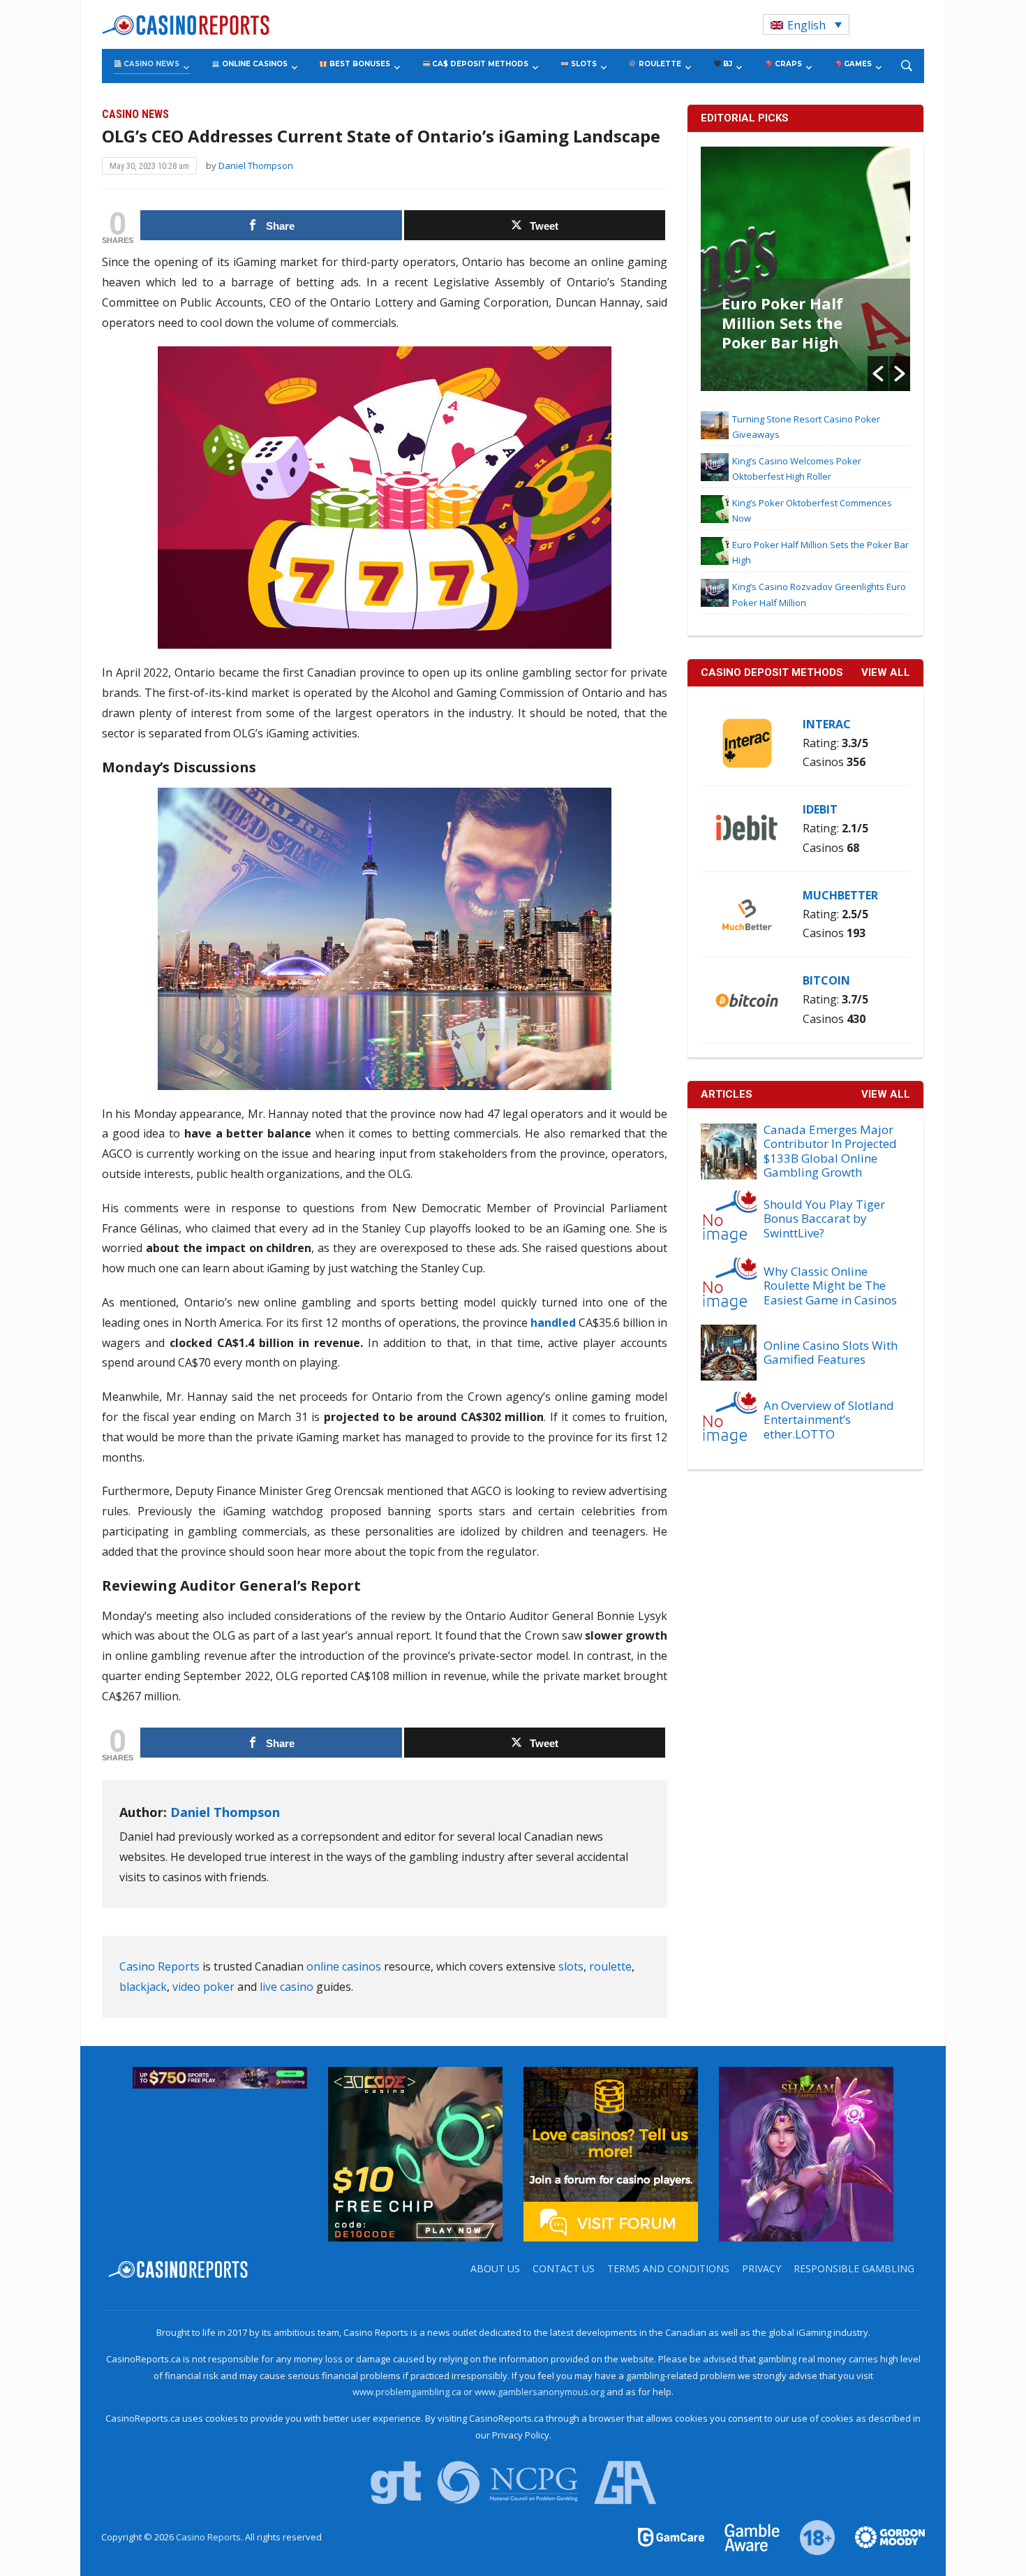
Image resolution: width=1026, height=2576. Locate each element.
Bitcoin (826, 980)
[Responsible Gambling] (809, 2536)
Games (857, 64)
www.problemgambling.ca (407, 2392)
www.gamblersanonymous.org (540, 2392)
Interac (827, 724)
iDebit (820, 809)
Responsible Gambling (854, 2268)
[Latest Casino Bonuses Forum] (611, 2153)
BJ (727, 64)
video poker (203, 1987)
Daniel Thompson (256, 165)
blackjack (143, 1987)
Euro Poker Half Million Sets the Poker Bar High (782, 323)
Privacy (761, 2268)
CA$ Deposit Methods (479, 64)
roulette (610, 1966)
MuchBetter (840, 895)
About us (495, 2268)
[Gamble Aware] (744, 2536)
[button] (878, 374)
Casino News (150, 64)
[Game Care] (672, 2536)
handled (553, 1323)
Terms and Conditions (668, 2268)
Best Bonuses (359, 64)
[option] (805, 269)
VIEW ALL (886, 672)
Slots (583, 64)
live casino (287, 1987)
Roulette (659, 64)
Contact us (564, 2268)
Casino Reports (159, 1966)
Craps (787, 64)
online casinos (344, 1966)
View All (886, 1094)
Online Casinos (254, 64)
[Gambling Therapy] (881, 2536)
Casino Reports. (210, 2537)
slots (571, 1966)
